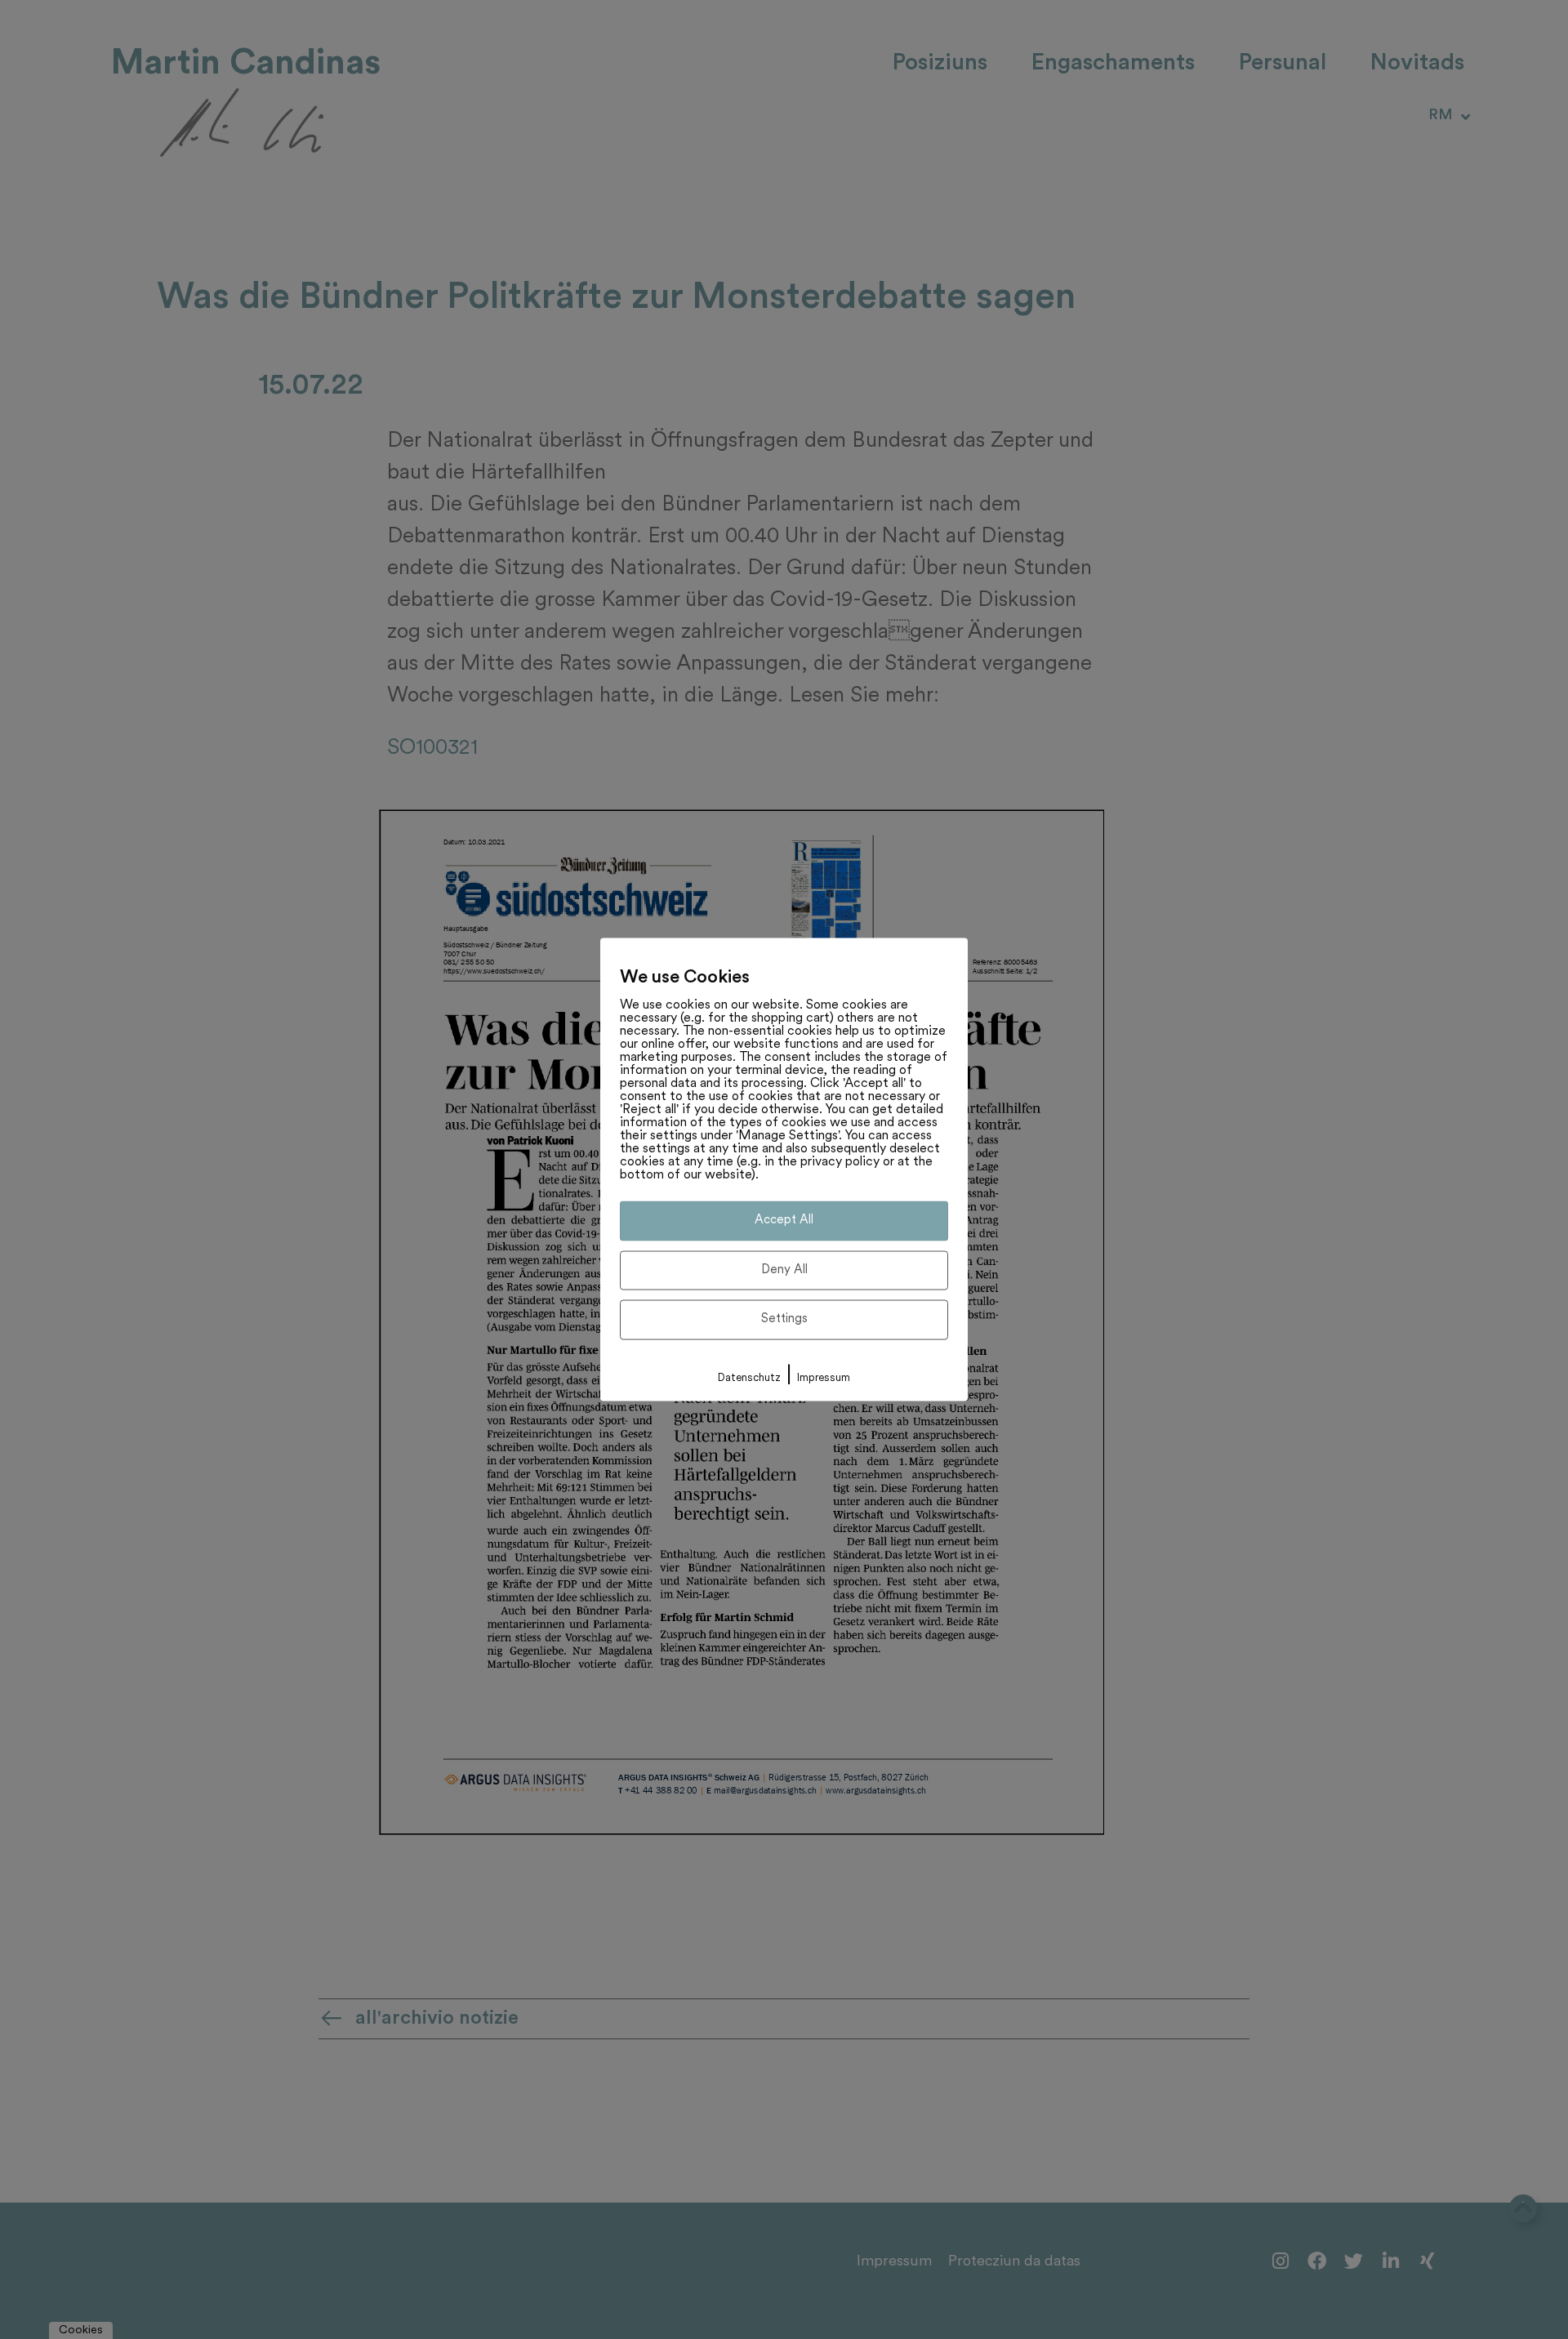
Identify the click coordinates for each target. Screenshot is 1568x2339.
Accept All (784, 1221)
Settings (784, 1319)
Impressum (824, 1377)
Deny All (784, 1270)
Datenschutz (749, 1377)
